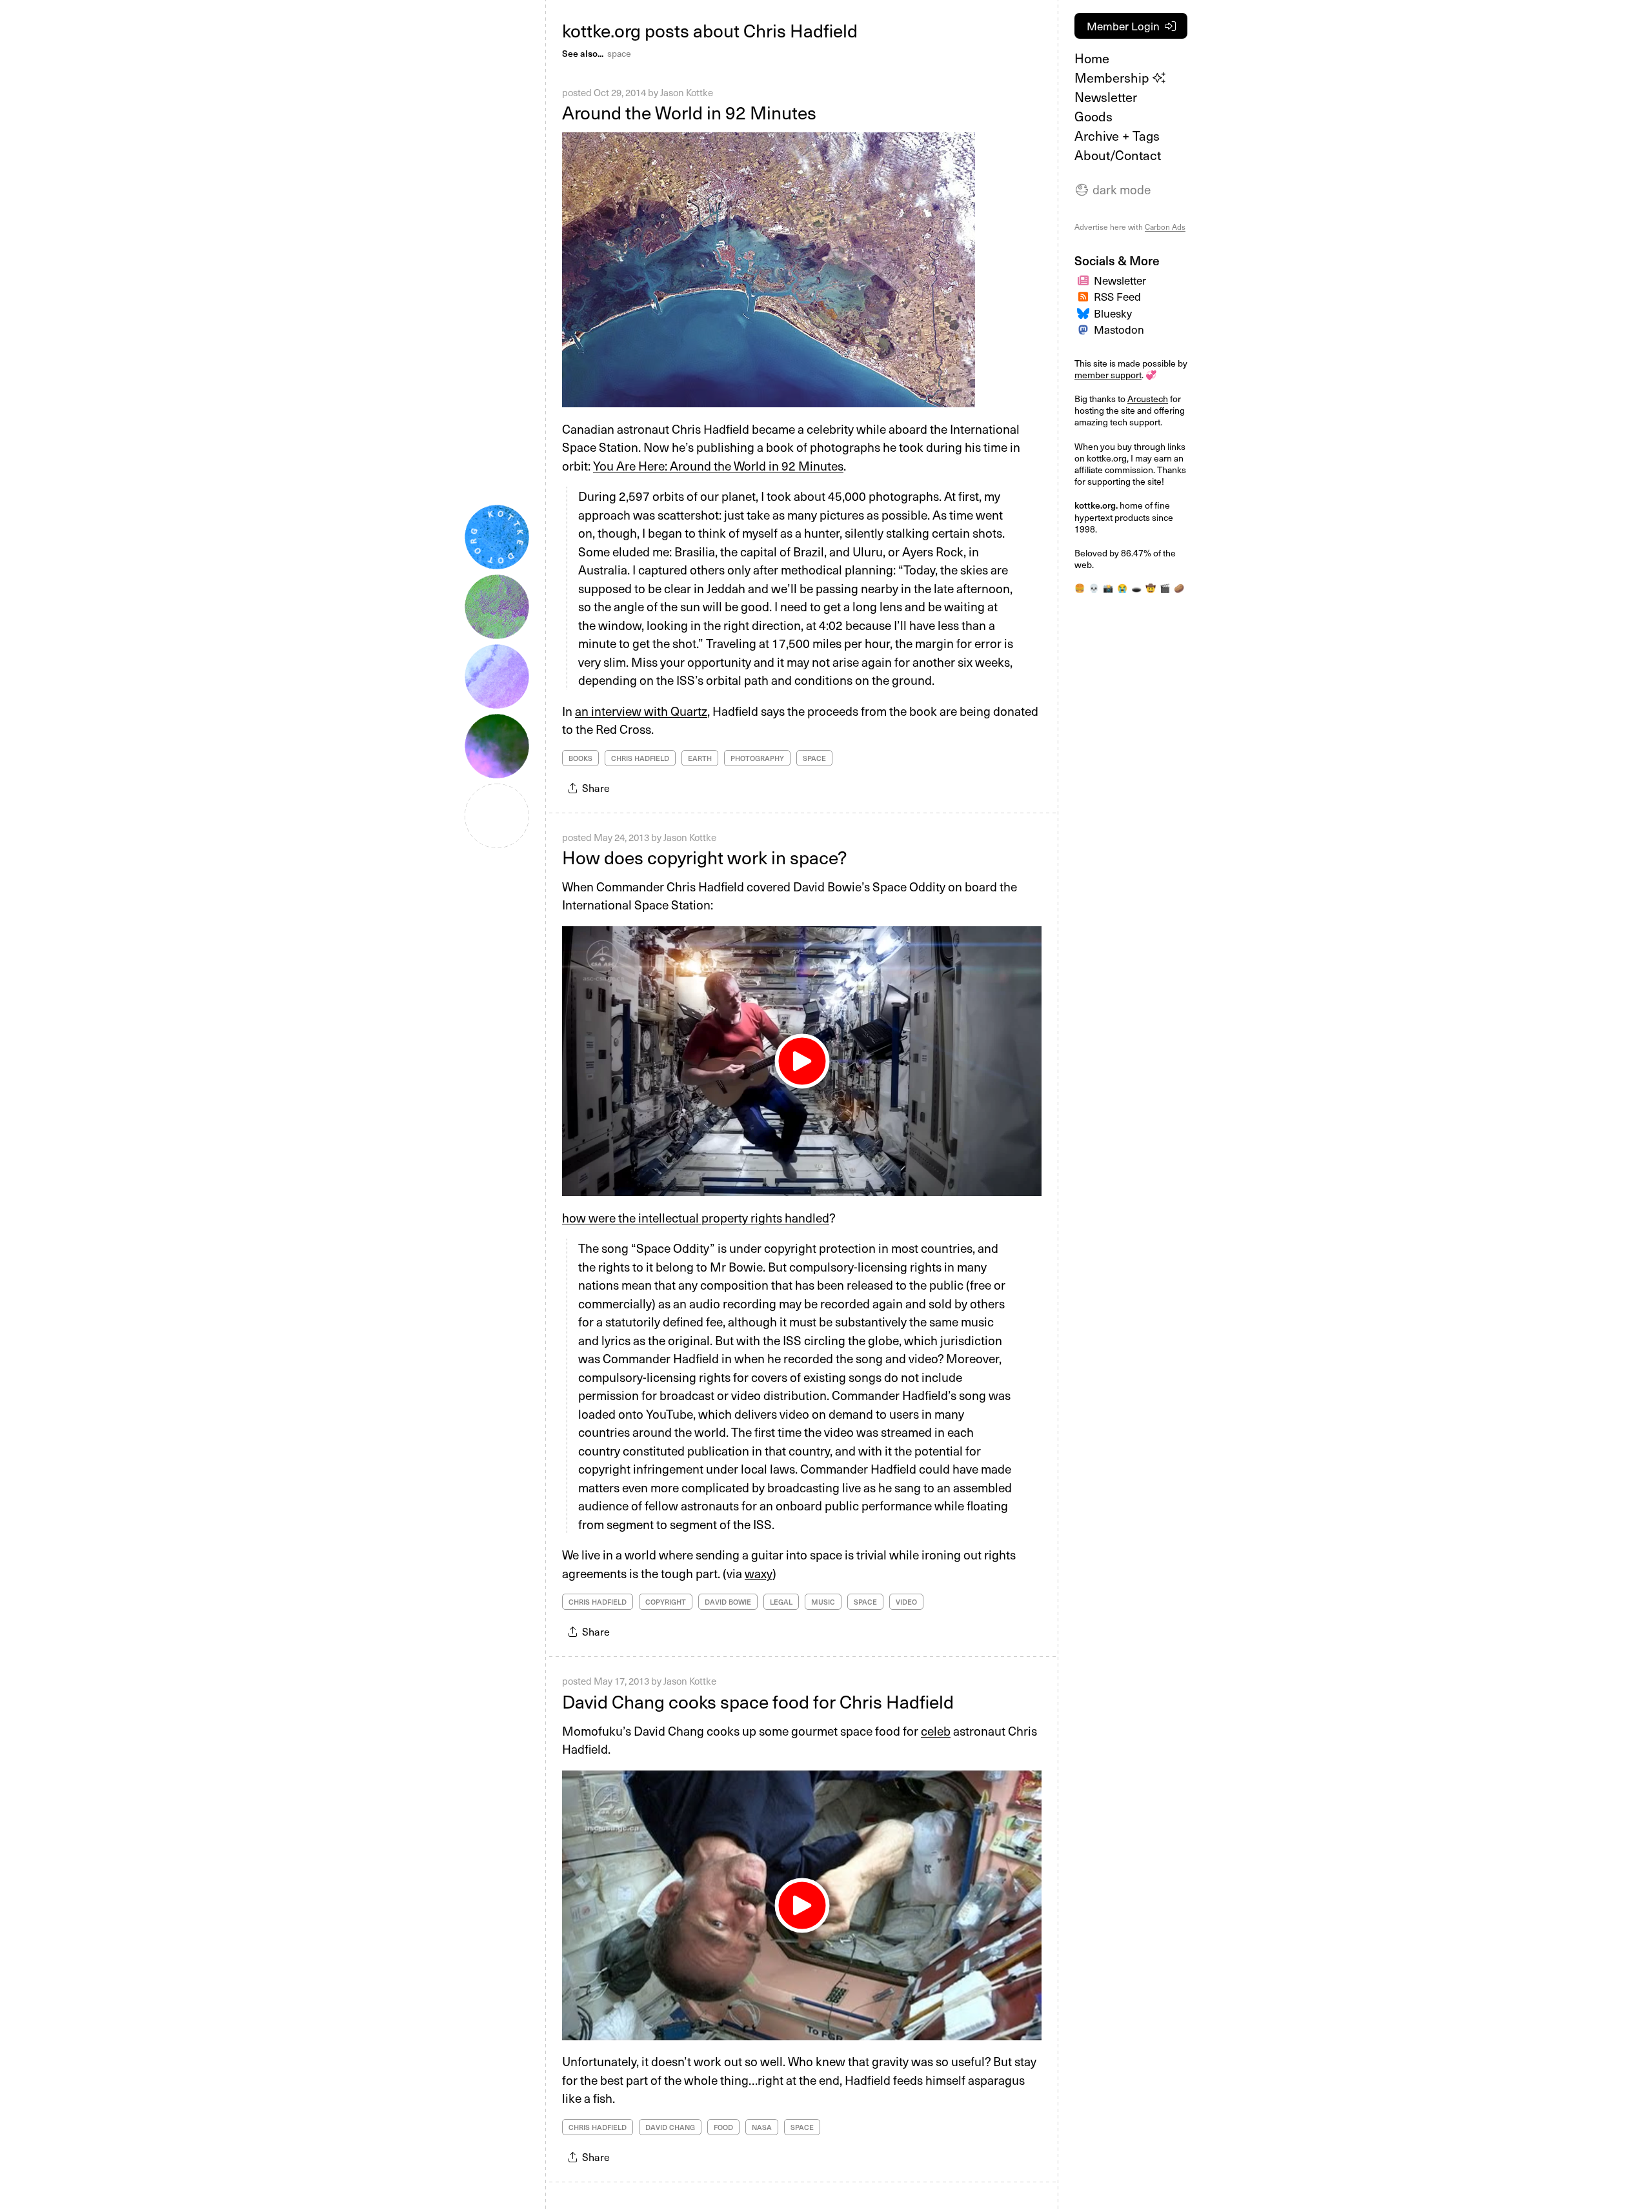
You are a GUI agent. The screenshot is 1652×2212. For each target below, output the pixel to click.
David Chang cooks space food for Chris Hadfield (758, 1701)
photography (757, 758)
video (906, 1602)
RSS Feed (1117, 296)
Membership (1113, 77)
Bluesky (1113, 313)
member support (1108, 375)
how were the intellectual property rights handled (696, 1217)
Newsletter (1106, 97)
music (823, 1602)
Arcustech (1148, 399)
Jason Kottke (687, 92)
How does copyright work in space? (704, 857)
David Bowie (728, 1602)
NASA (762, 2127)
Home (1092, 58)
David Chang (670, 2127)
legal (781, 1602)
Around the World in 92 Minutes (689, 112)
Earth (700, 758)
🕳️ (1136, 588)
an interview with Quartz (641, 711)
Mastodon (1119, 329)
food (723, 2127)
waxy (759, 1573)
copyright (666, 1602)
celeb (936, 1730)
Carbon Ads (1165, 227)
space (619, 53)
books (580, 758)
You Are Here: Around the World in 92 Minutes (718, 465)
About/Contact (1118, 155)
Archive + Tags (1117, 136)
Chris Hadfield (640, 758)
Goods (1093, 116)
